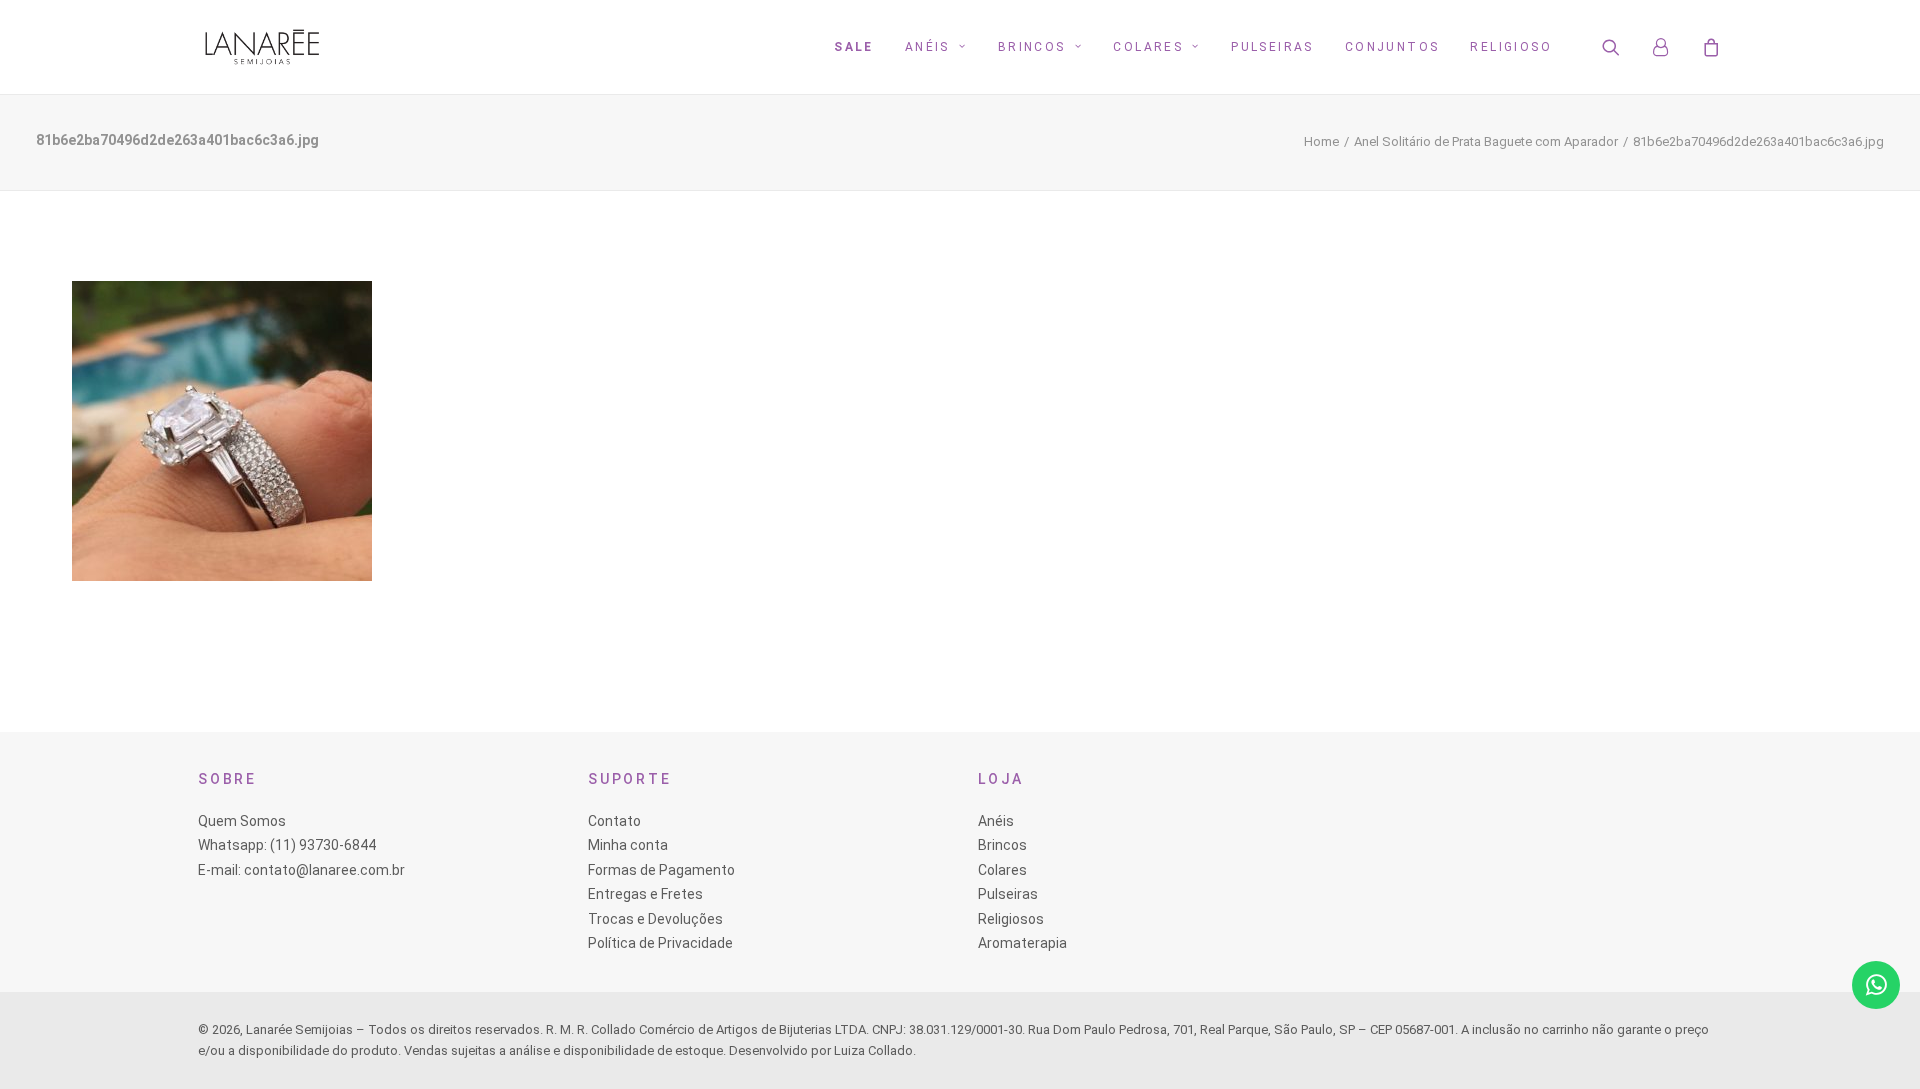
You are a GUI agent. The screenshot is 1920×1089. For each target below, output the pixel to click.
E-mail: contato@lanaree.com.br (301, 870)
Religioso (1511, 47)
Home (1321, 141)
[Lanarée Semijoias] (262, 47)
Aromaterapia (1022, 943)
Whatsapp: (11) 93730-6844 (287, 845)
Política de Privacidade (660, 943)
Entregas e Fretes (645, 894)
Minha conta (628, 845)
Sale (854, 47)
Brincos (1032, 47)
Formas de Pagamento (661, 870)
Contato (614, 821)
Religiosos (1011, 919)
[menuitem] (854, 47)
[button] (1623, 47)
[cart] (1708, 47)
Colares (1148, 47)
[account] (1670, 47)
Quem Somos (242, 821)
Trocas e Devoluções (655, 919)
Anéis (927, 47)
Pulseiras (1272, 47)
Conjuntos (1392, 47)
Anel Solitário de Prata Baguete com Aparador (1486, 141)
